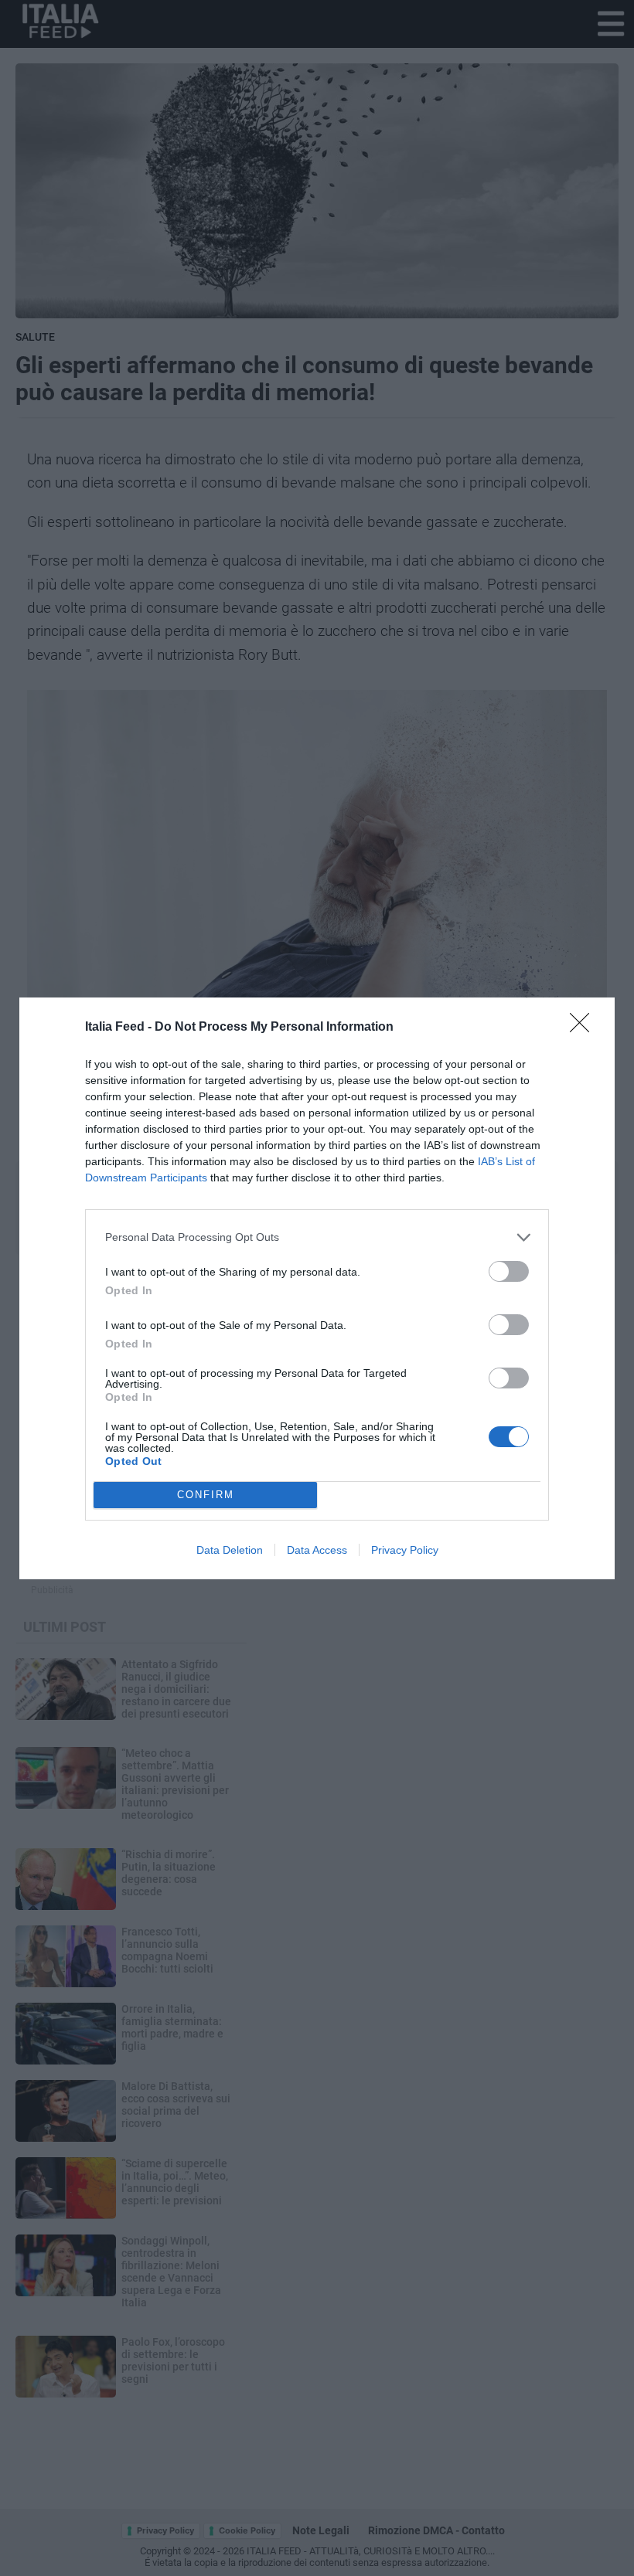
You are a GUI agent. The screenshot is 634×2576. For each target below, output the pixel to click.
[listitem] (317, 1237)
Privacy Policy (405, 1550)
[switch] (509, 1271)
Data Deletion (230, 1550)
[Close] (585, 1028)
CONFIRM (206, 1495)
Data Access (317, 1550)
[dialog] (317, 1288)
